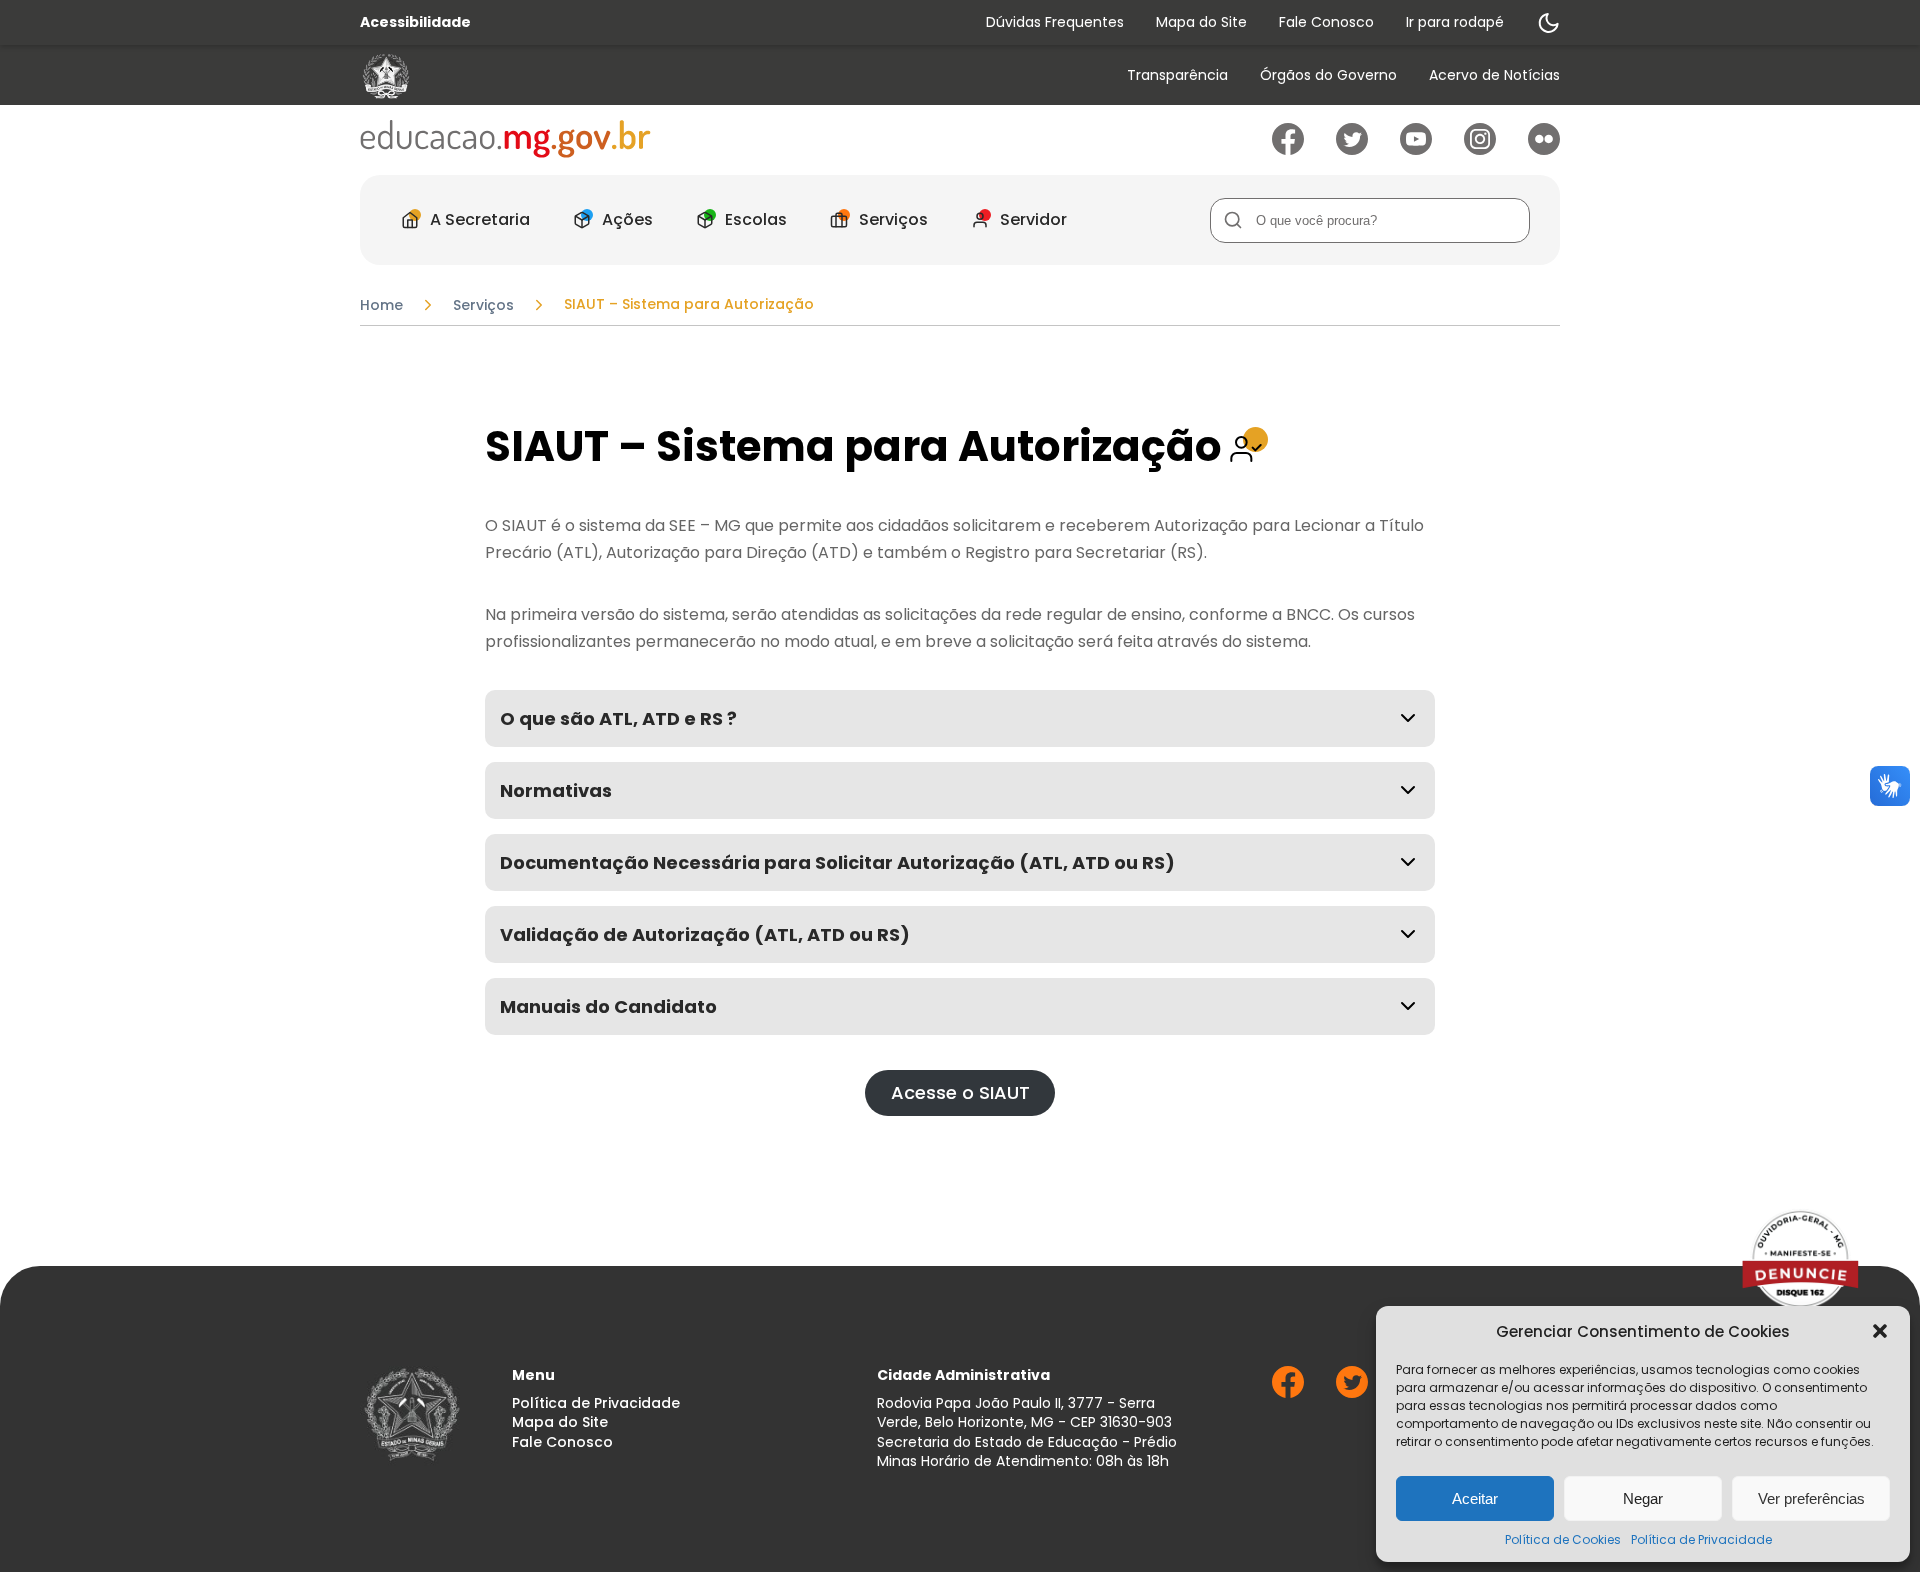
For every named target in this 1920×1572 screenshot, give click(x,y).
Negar (1643, 1498)
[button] (1880, 1331)
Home (381, 305)
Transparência (1177, 75)
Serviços (893, 219)
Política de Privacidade (1701, 1539)
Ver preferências (1811, 1498)
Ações (627, 219)
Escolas (756, 219)
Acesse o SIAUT (960, 1092)
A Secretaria (480, 219)
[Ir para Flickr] (1544, 149)
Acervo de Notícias (1494, 75)
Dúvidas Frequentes (1055, 22)
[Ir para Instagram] (1480, 149)
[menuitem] (1177, 76)
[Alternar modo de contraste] (1548, 23)
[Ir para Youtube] (1416, 149)
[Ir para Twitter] (1352, 149)
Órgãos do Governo (1328, 75)
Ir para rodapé (1455, 22)
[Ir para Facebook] (1288, 149)
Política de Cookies (1563, 1539)
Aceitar (1475, 1498)
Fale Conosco (1326, 22)
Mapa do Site (1201, 22)
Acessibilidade (415, 22)
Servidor (1033, 219)
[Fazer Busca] (1232, 220)
